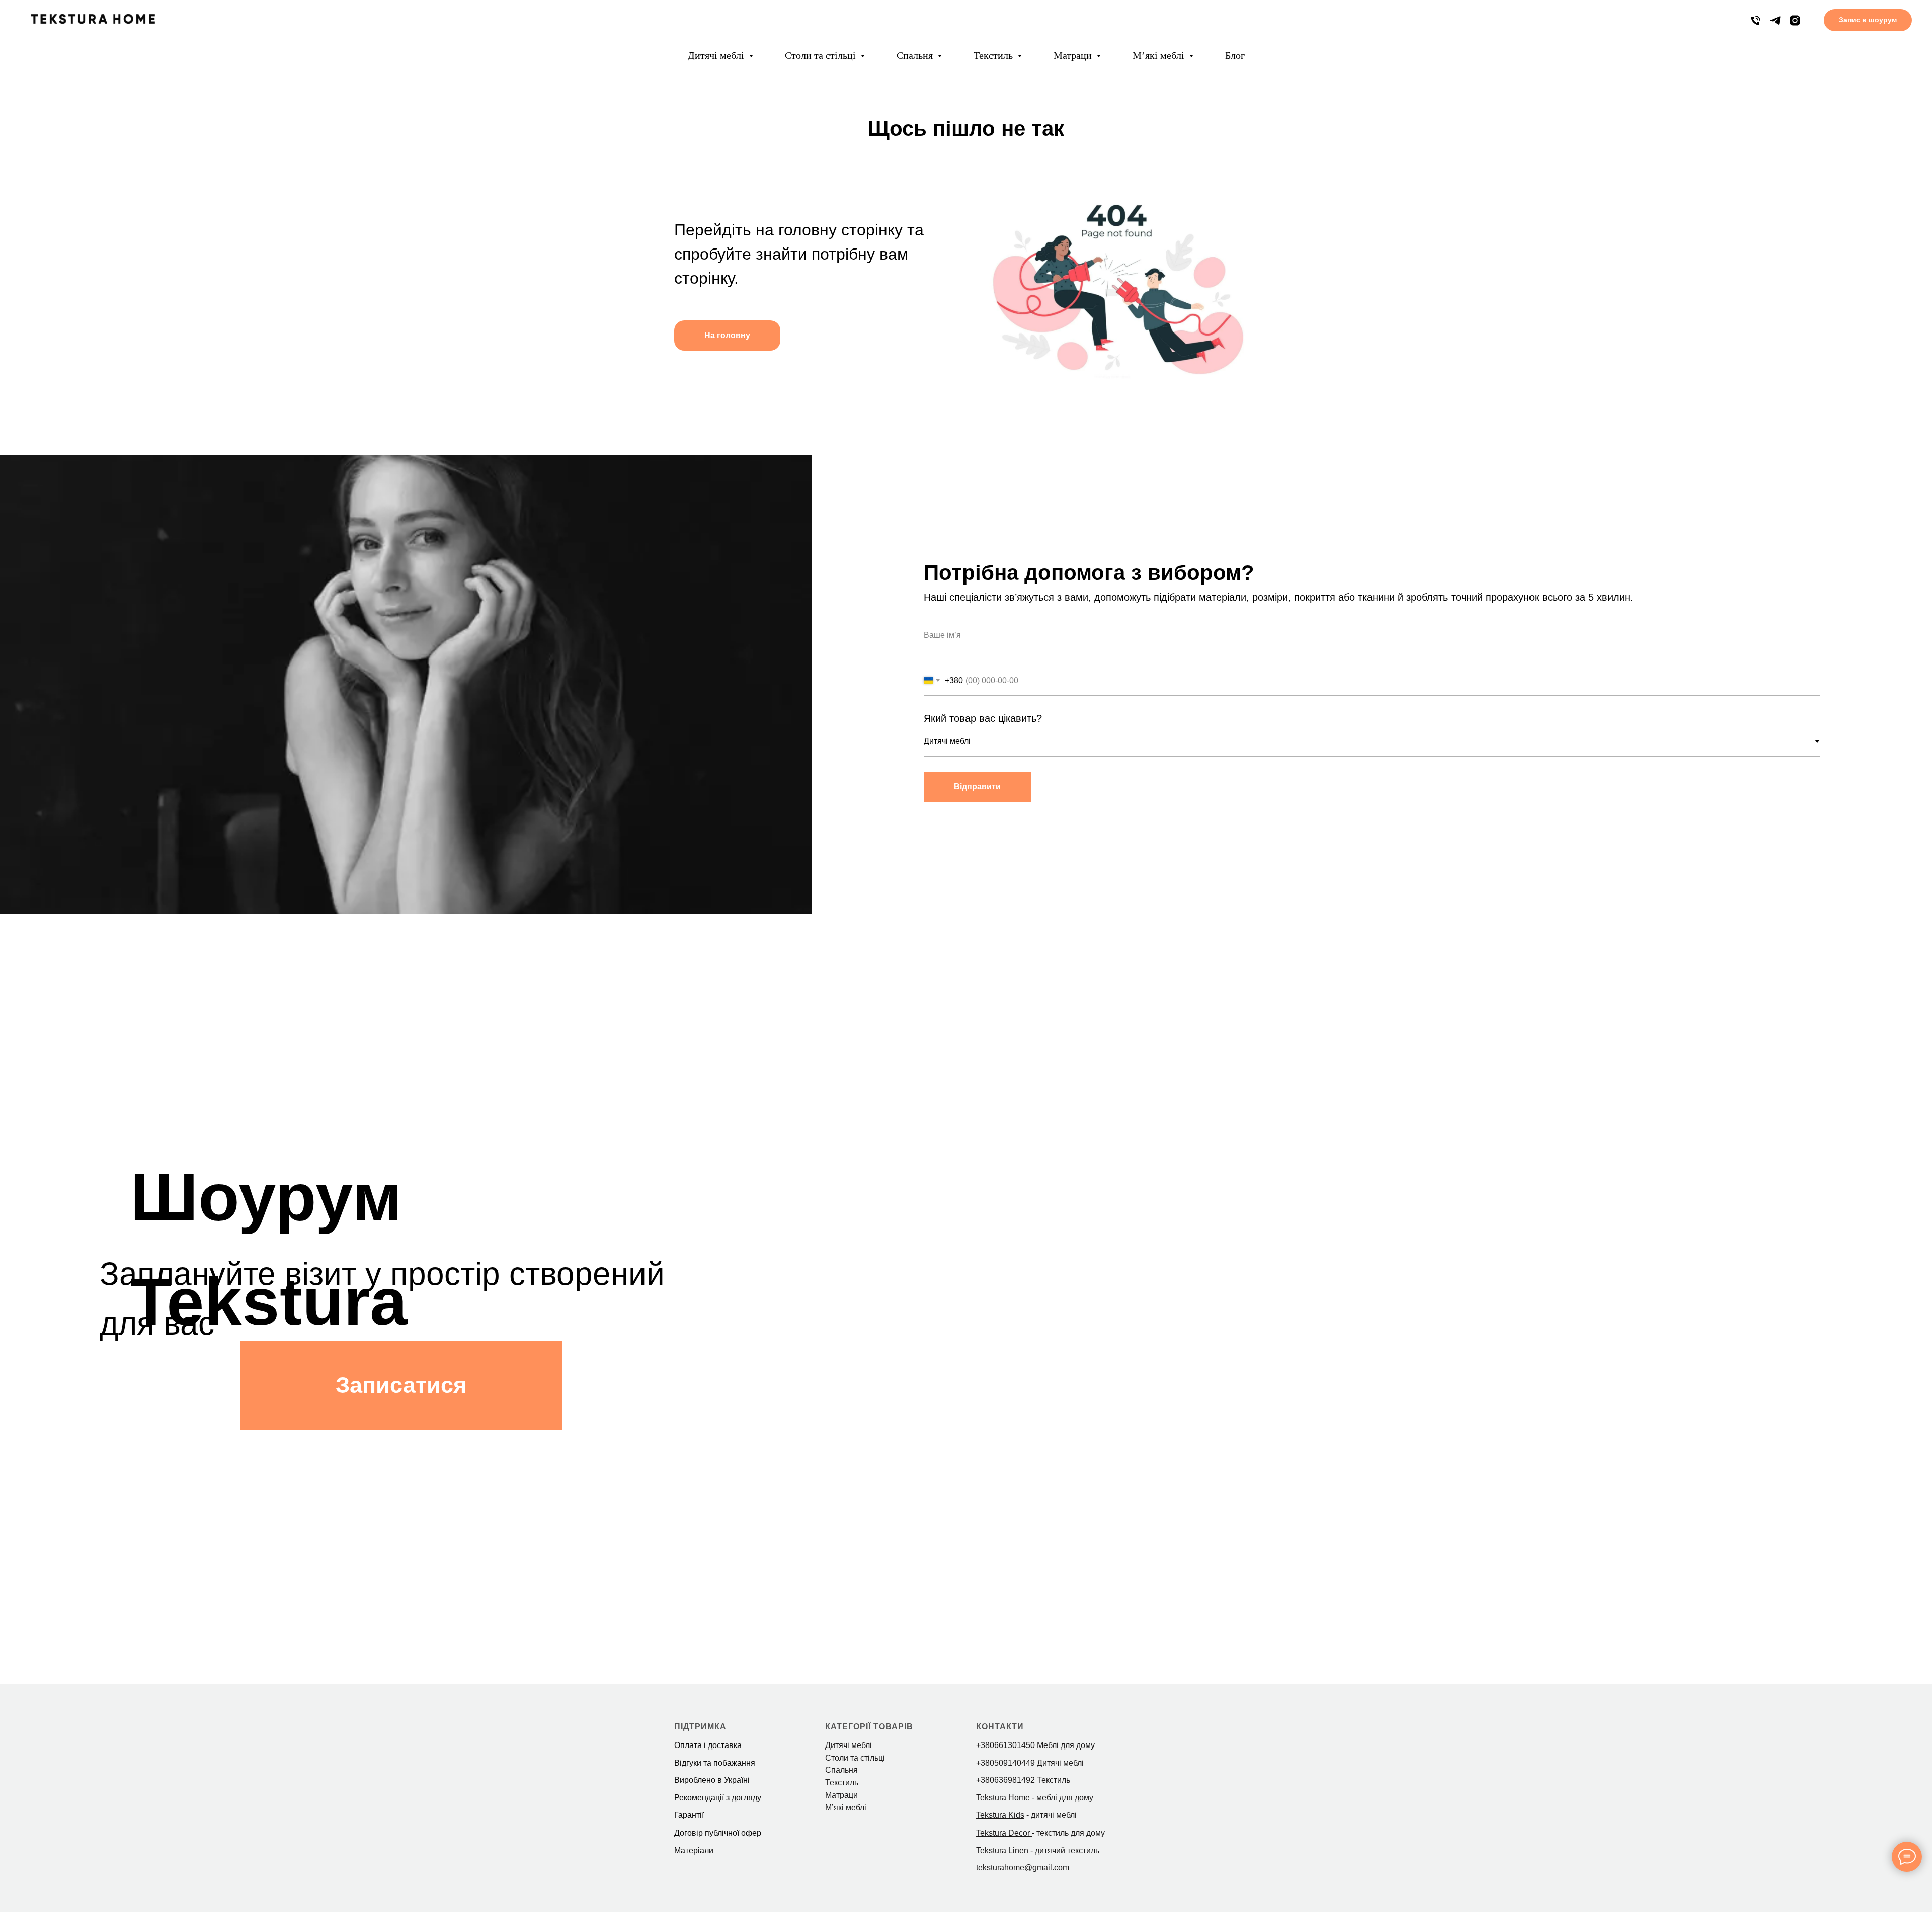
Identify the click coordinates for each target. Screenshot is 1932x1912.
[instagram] (1795, 20)
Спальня (916, 55)
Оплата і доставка (708, 1745)
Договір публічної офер (718, 1833)
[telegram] (1775, 20)
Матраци (1074, 55)
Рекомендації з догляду (718, 1798)
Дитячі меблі (717, 55)
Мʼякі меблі (1160, 55)
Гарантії (689, 1815)
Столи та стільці (822, 55)
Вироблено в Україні (712, 1780)
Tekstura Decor (1003, 1833)
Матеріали (694, 1850)
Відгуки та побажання (715, 1763)
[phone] (1756, 20)
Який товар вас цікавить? (983, 718)
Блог (1235, 55)
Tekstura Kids (1000, 1815)
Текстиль (994, 55)
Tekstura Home (1003, 1798)
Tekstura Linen (1002, 1850)
